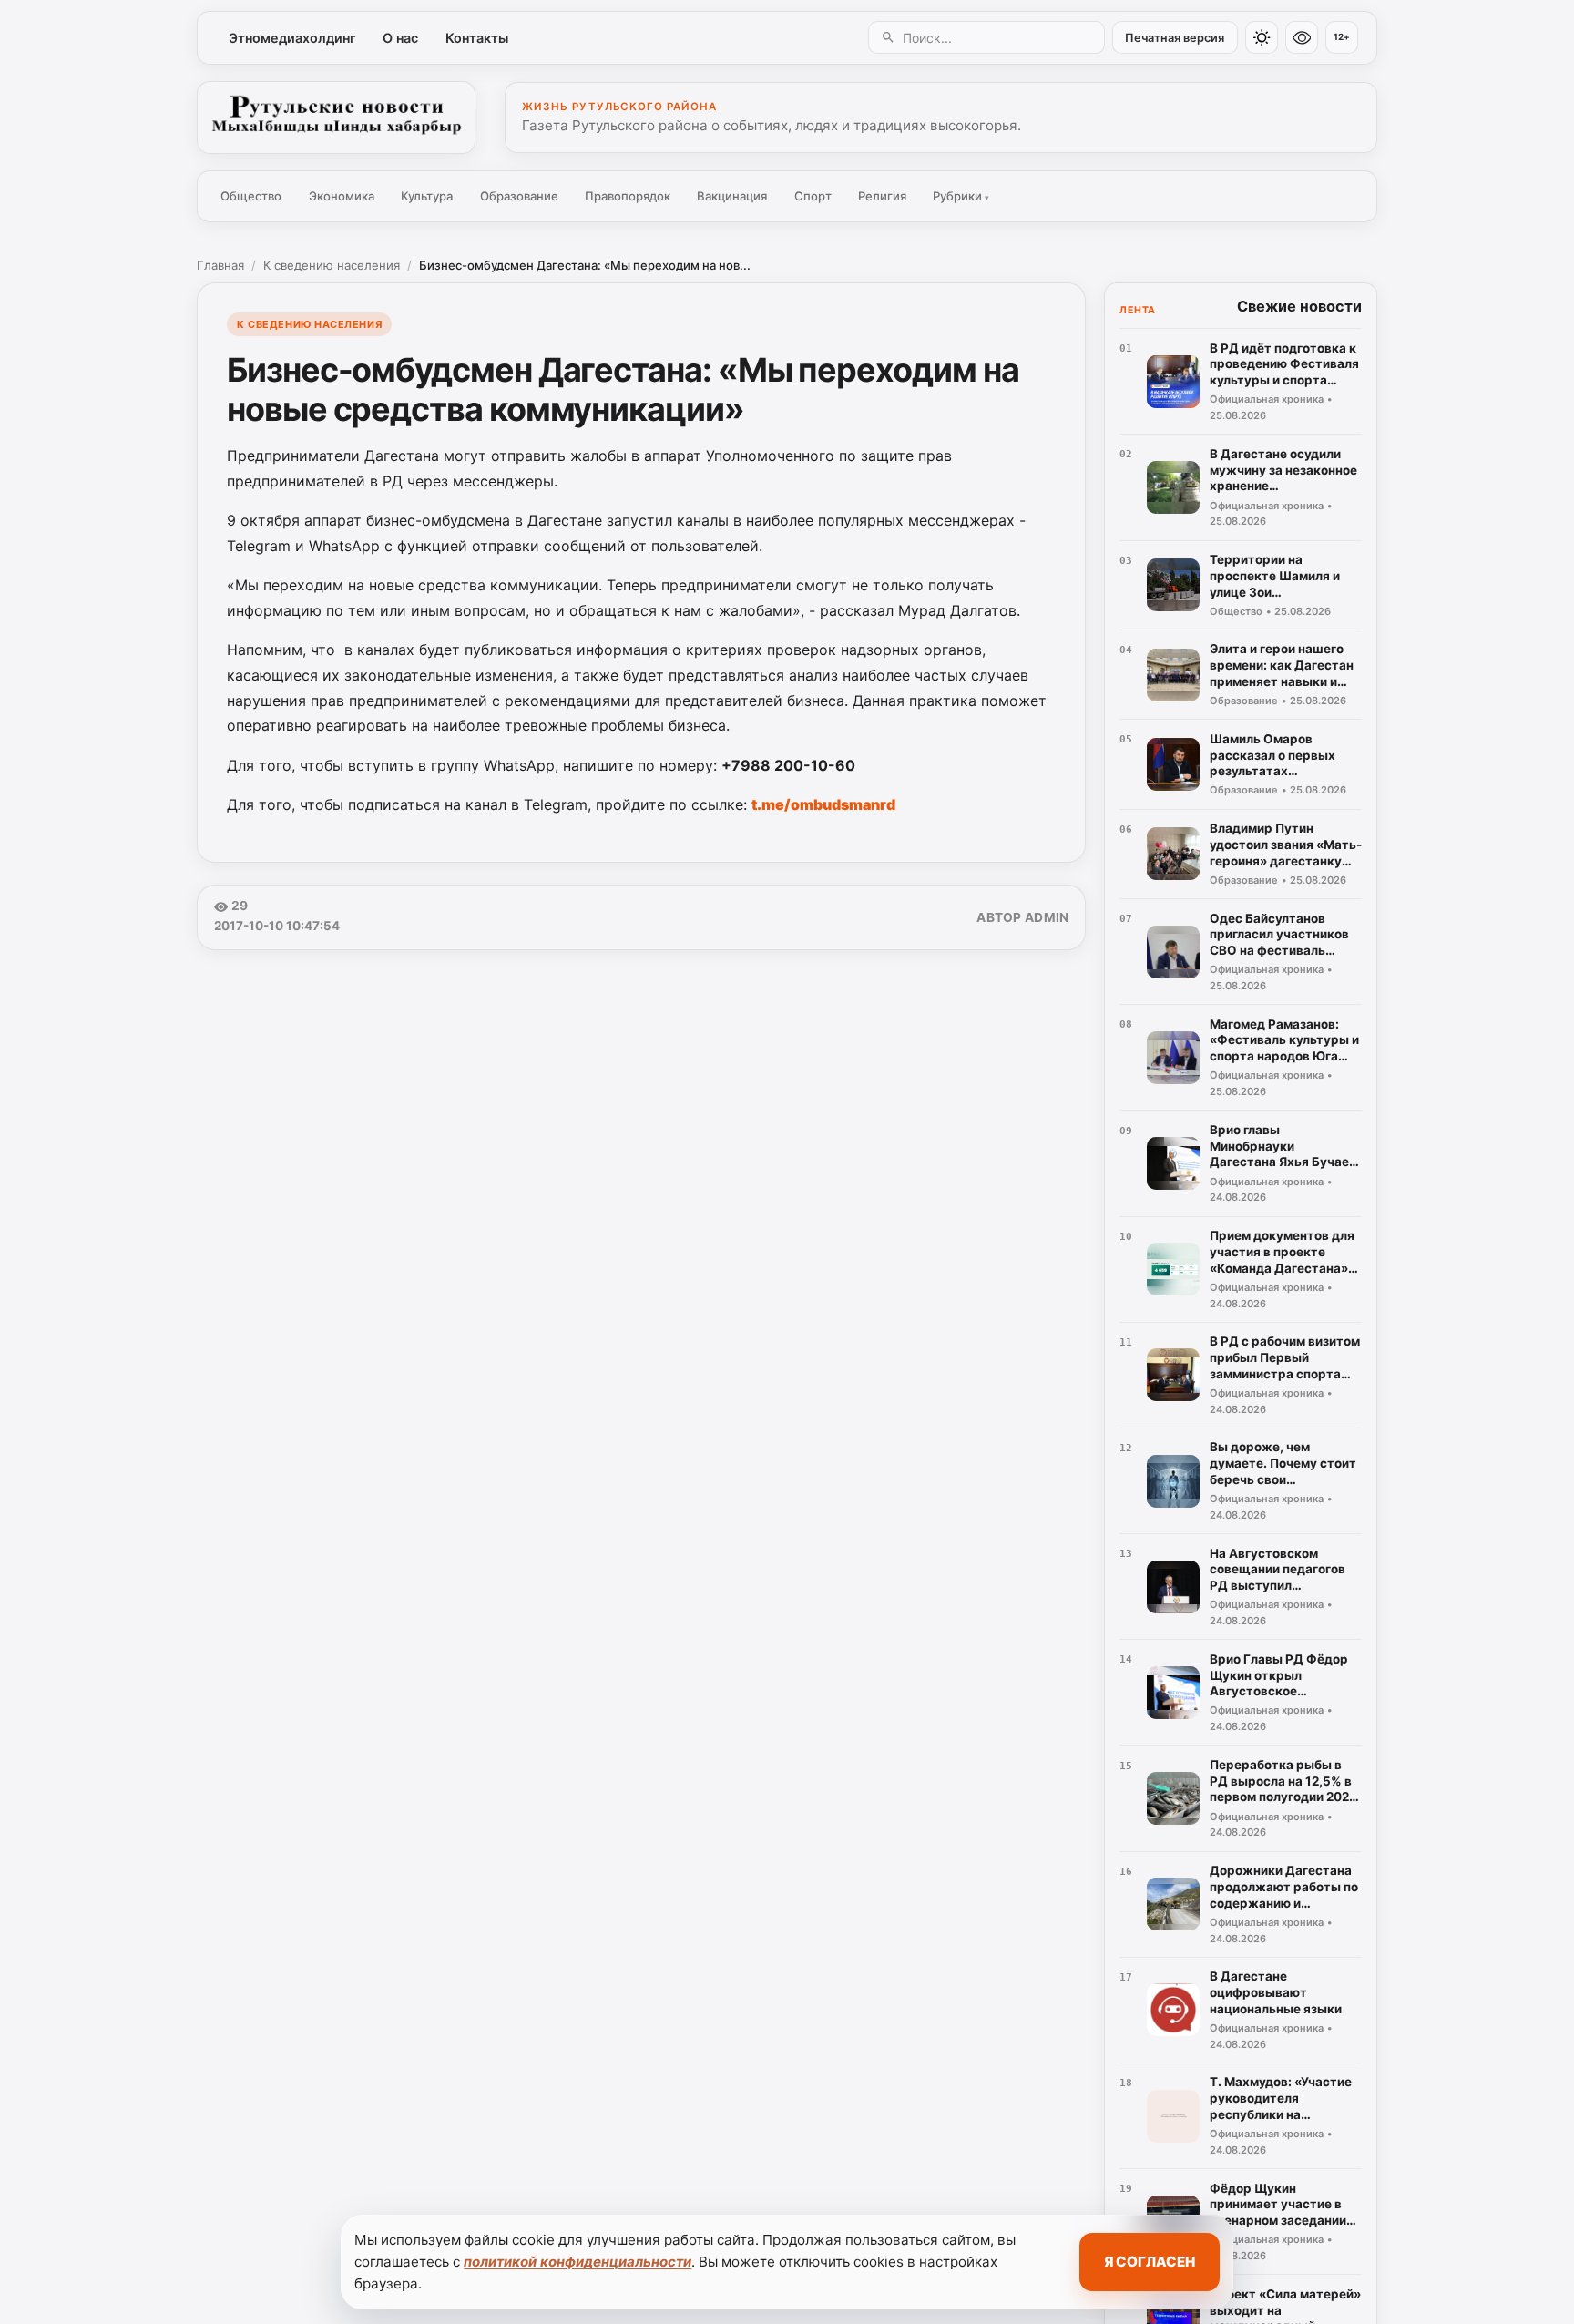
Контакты (477, 38)
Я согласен (1150, 2262)
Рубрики (961, 196)
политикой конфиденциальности (577, 2262)
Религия (882, 196)
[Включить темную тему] (1262, 37)
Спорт (813, 196)
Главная (220, 265)
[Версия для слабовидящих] (1302, 37)
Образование (519, 196)
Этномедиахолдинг (292, 38)
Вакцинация (732, 196)
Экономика (342, 196)
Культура (427, 196)
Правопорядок (628, 196)
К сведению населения (332, 265)
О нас (400, 38)
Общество (251, 196)
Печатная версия (1175, 38)
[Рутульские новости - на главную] (336, 118)
